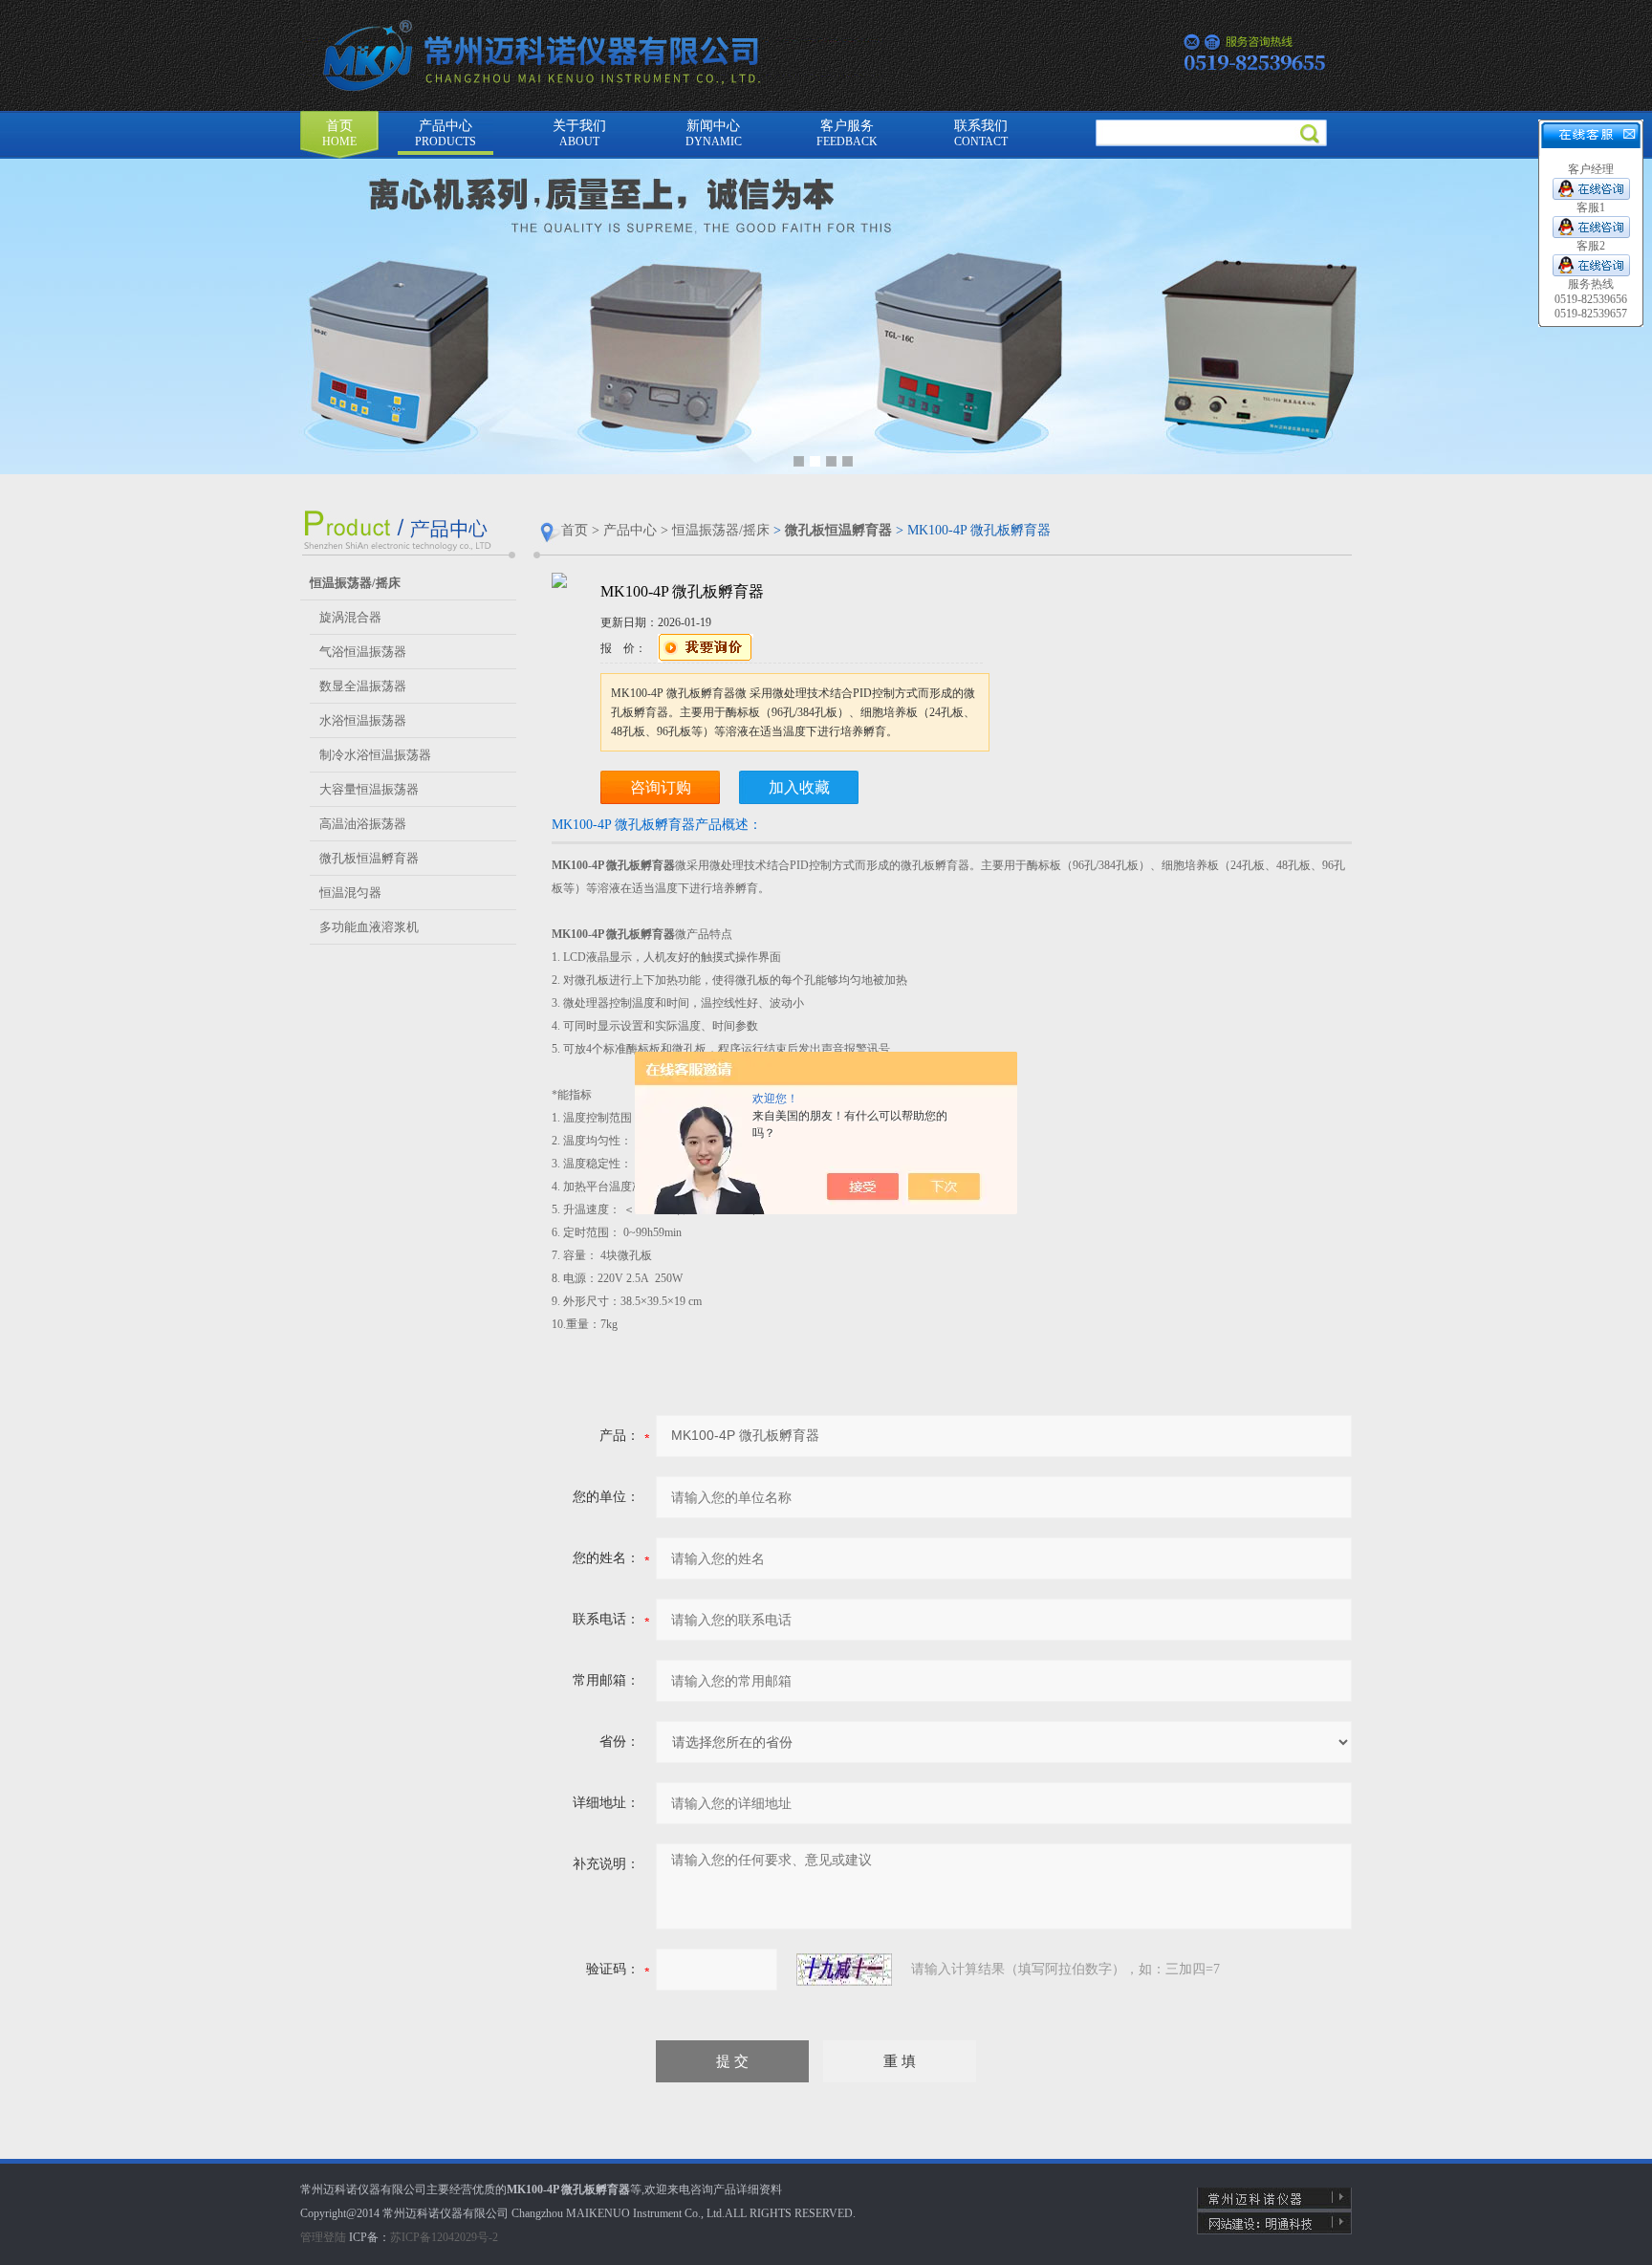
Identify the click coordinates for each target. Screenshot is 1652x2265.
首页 (339, 133)
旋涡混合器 (350, 617)
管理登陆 (323, 2237)
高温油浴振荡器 (363, 824)
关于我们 (579, 133)
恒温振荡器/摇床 (721, 530)
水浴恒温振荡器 (363, 720)
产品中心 (446, 133)
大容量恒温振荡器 (369, 789)
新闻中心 (714, 133)
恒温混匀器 (350, 893)
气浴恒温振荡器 (363, 652)
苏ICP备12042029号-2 (444, 2237)
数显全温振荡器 (363, 686)
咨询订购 (661, 787)
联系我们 (981, 133)
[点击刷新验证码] (844, 1970)
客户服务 (847, 133)
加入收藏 (799, 787)
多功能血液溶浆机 (369, 927)
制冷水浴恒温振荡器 (375, 755)
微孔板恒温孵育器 (369, 858)
